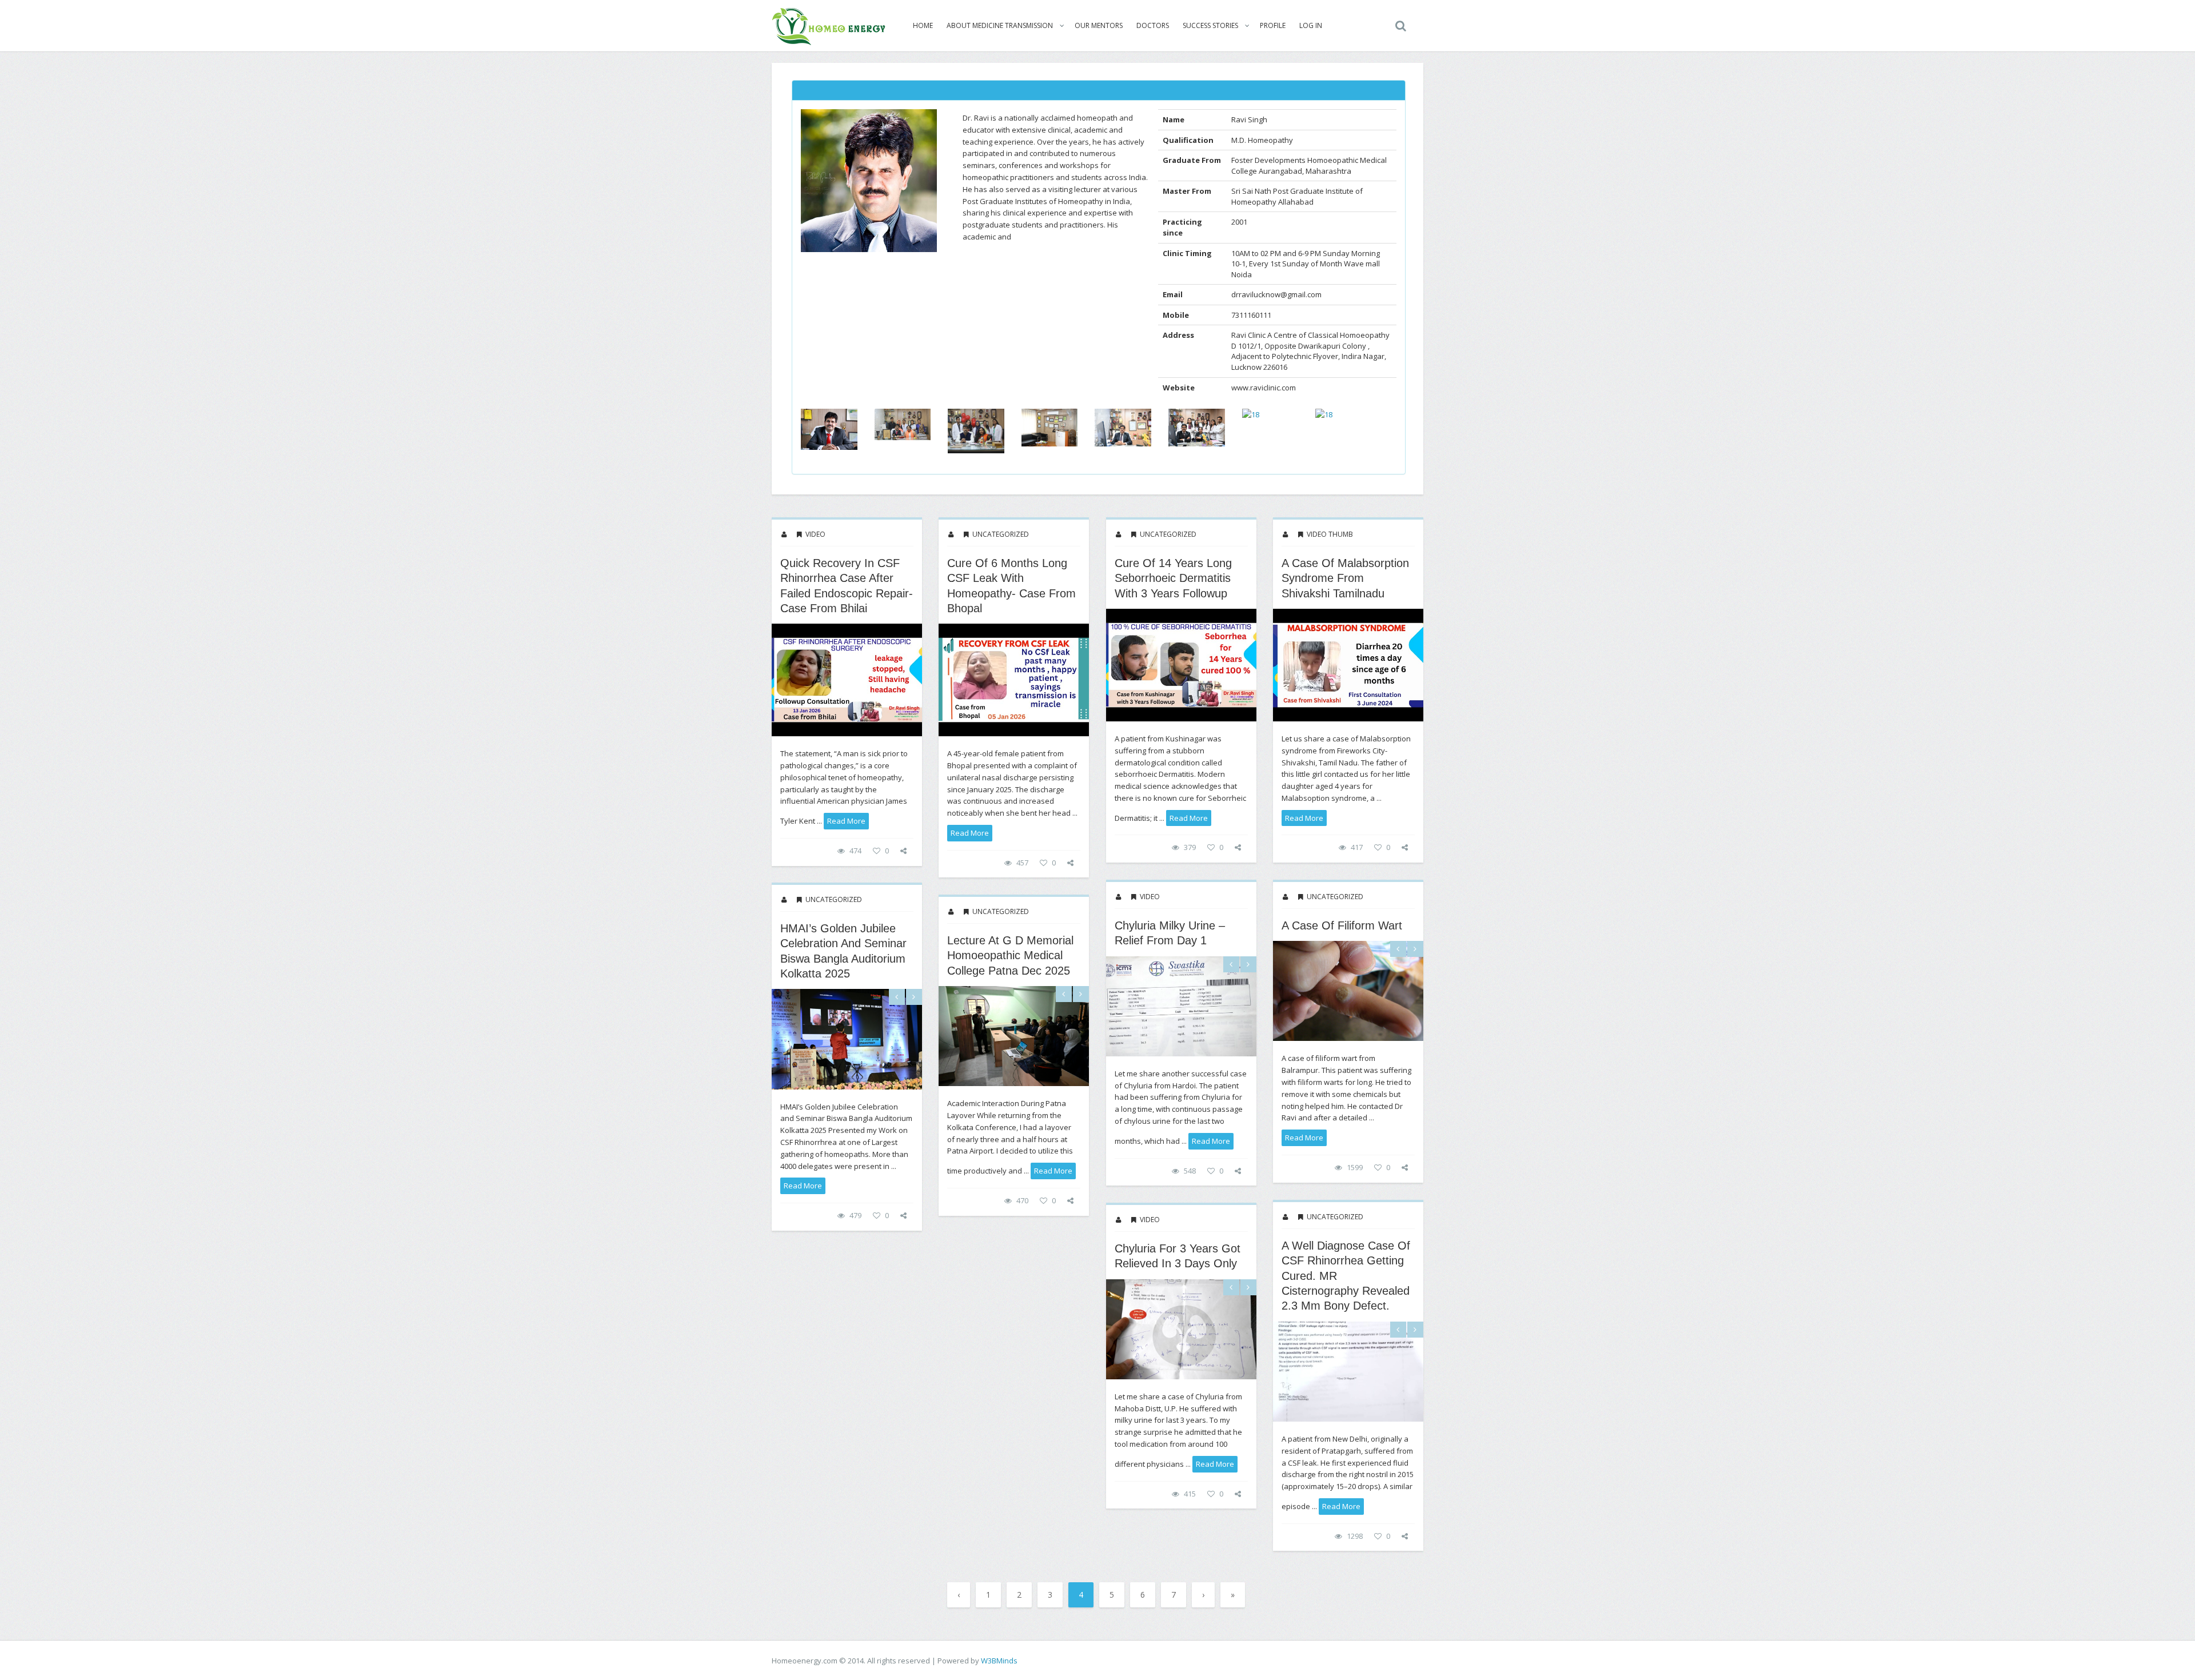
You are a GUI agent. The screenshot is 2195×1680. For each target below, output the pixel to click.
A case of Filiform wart (1342, 925)
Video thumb (1330, 534)
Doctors (1153, 25)
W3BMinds (999, 1661)
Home (923, 25)
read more (846, 821)
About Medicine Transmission (1000, 25)
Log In (1311, 25)
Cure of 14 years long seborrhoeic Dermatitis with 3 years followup (1173, 578)
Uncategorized (1001, 534)
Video (815, 534)
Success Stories (1210, 25)
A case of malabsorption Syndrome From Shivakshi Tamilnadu (1345, 578)
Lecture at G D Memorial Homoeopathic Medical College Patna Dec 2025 (1010, 955)
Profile (1273, 25)
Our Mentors (1099, 25)
